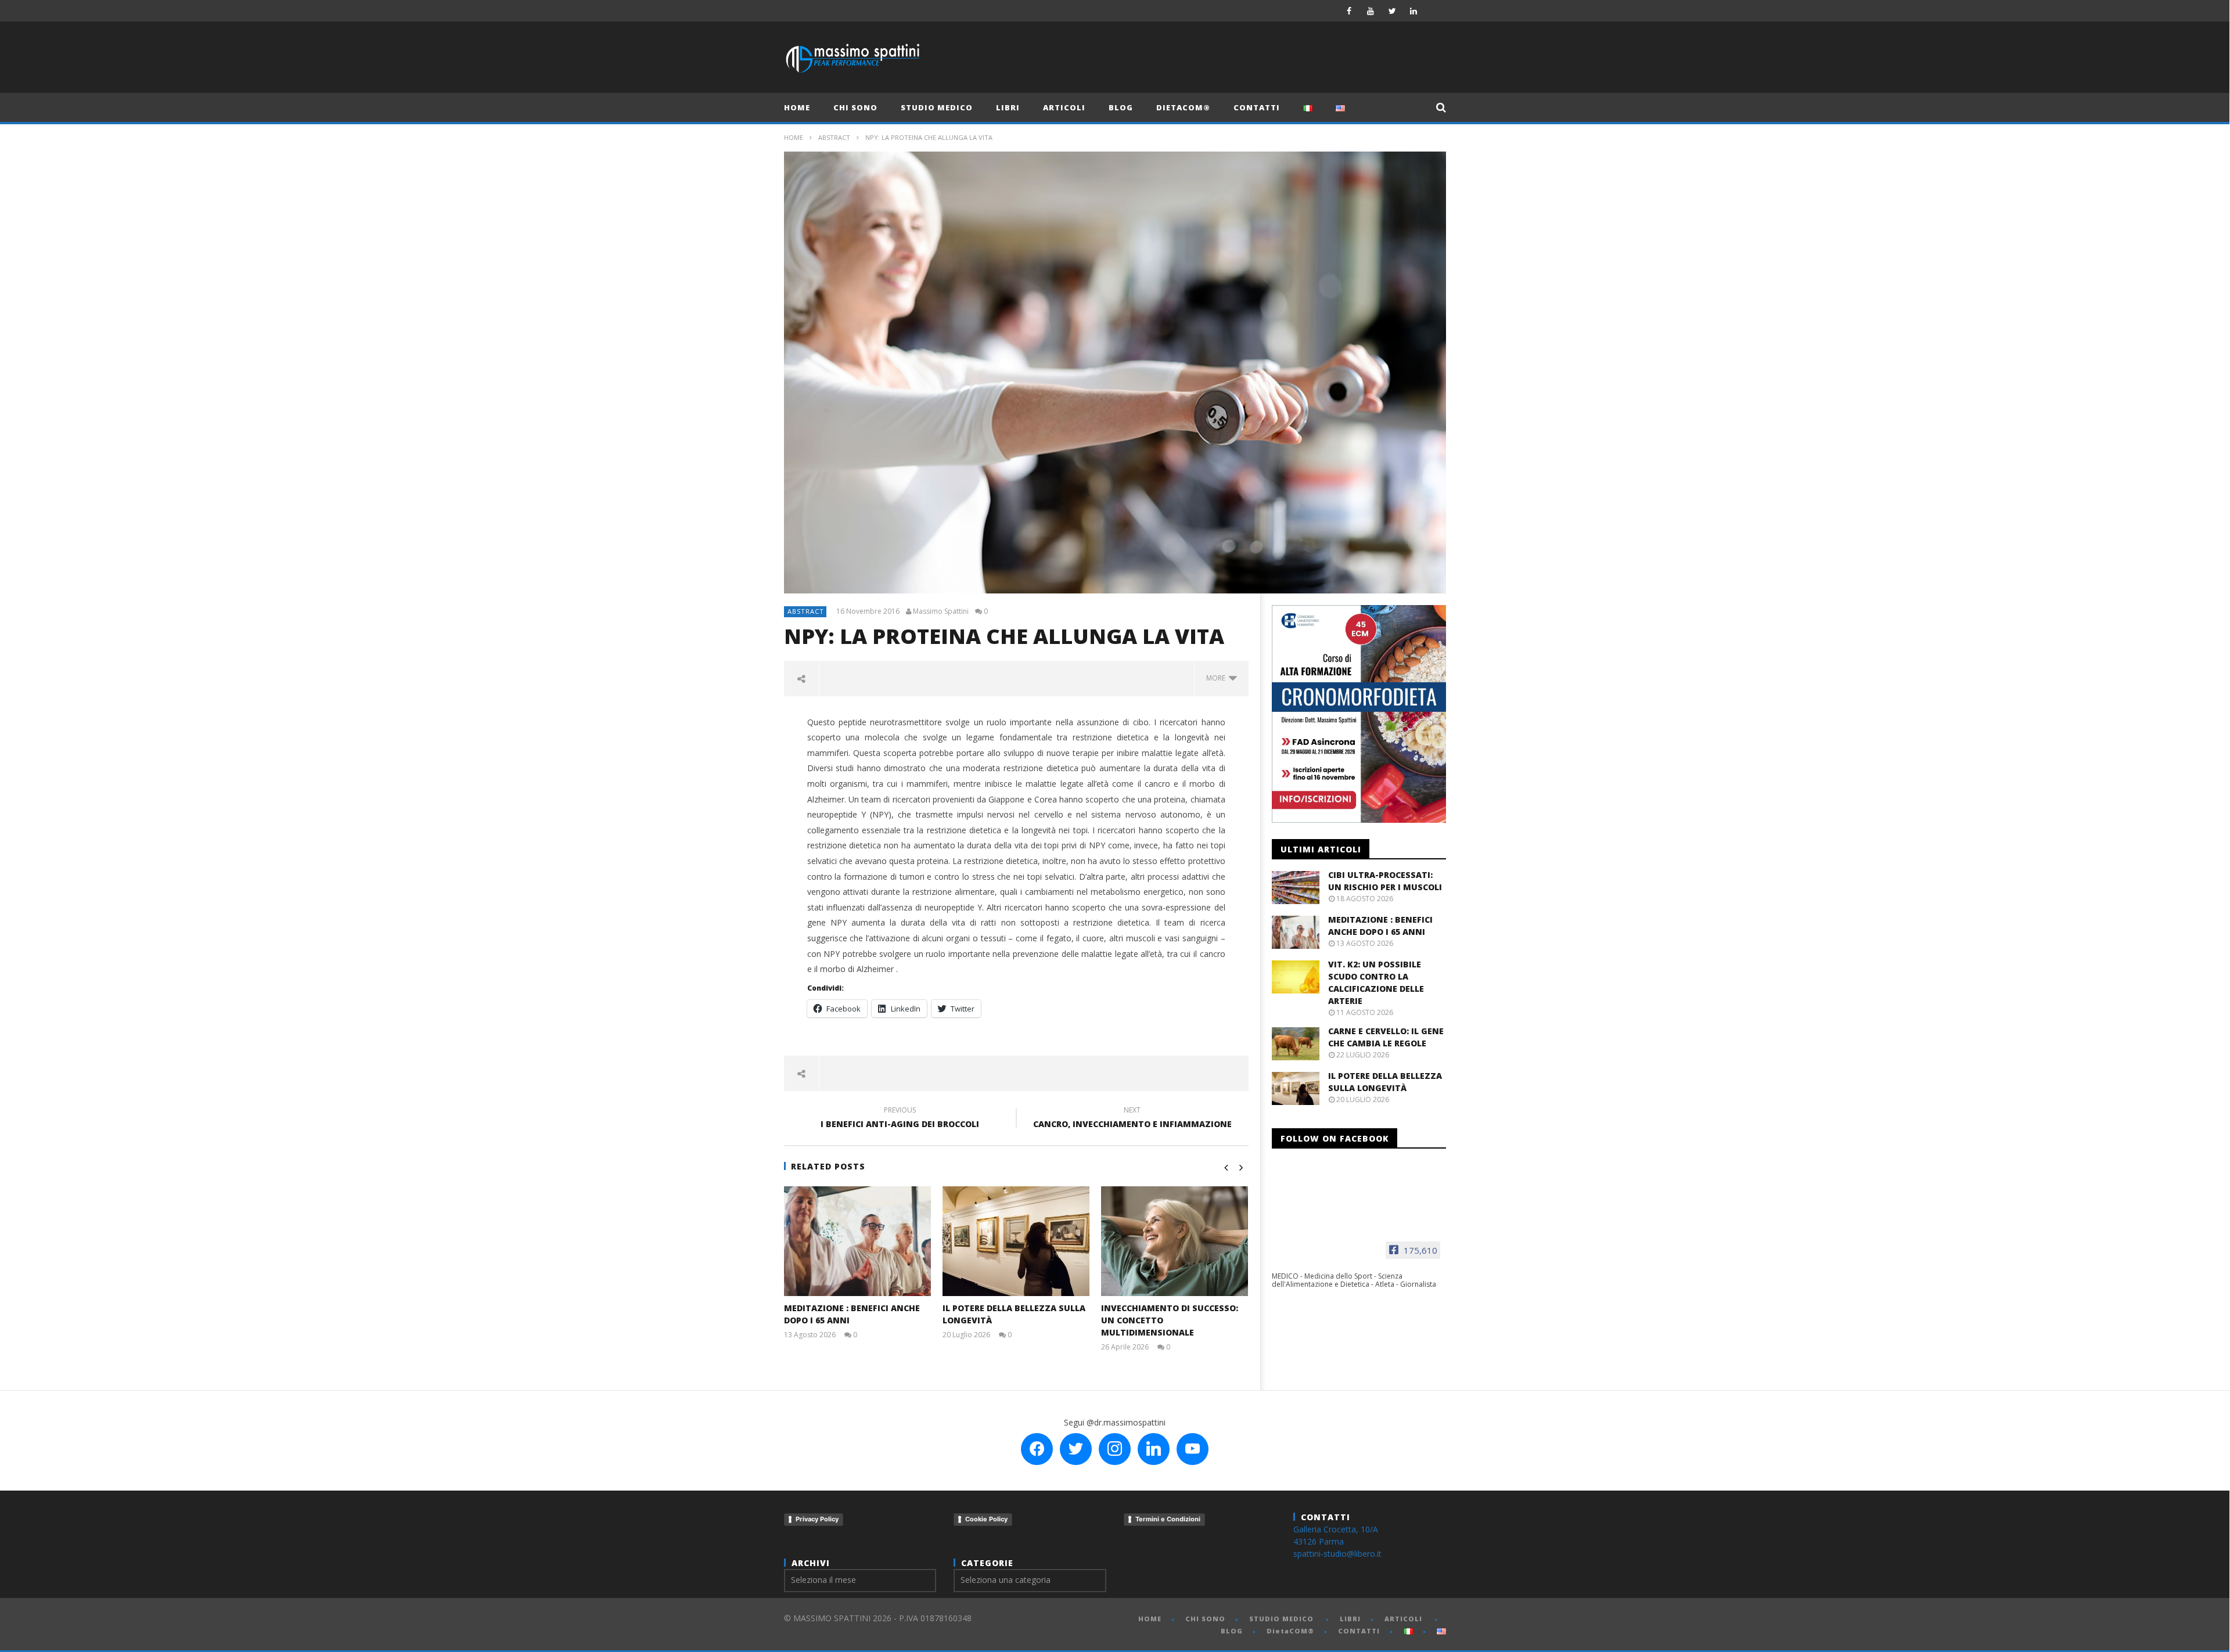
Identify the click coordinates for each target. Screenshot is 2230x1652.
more (1217, 678)
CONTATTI (1257, 107)
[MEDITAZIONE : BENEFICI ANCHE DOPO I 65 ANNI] (857, 1241)
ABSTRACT (834, 137)
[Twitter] (1392, 11)
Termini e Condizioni (1168, 1519)
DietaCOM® (1183, 107)
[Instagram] (1435, 11)
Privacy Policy (817, 1519)
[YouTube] (1371, 11)
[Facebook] (1349, 11)
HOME (797, 107)
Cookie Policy (986, 1519)
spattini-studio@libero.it (1337, 1554)
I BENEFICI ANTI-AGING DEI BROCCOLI (900, 1119)
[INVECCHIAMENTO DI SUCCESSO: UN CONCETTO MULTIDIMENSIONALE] (1175, 1241)
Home (794, 137)
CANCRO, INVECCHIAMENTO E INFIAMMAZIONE (1132, 1119)
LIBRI (1008, 107)
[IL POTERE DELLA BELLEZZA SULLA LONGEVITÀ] (1016, 1241)
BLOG (1121, 107)
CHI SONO (855, 107)
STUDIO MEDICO (937, 107)
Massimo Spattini (941, 611)
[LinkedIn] (1414, 11)
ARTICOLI (1064, 107)
